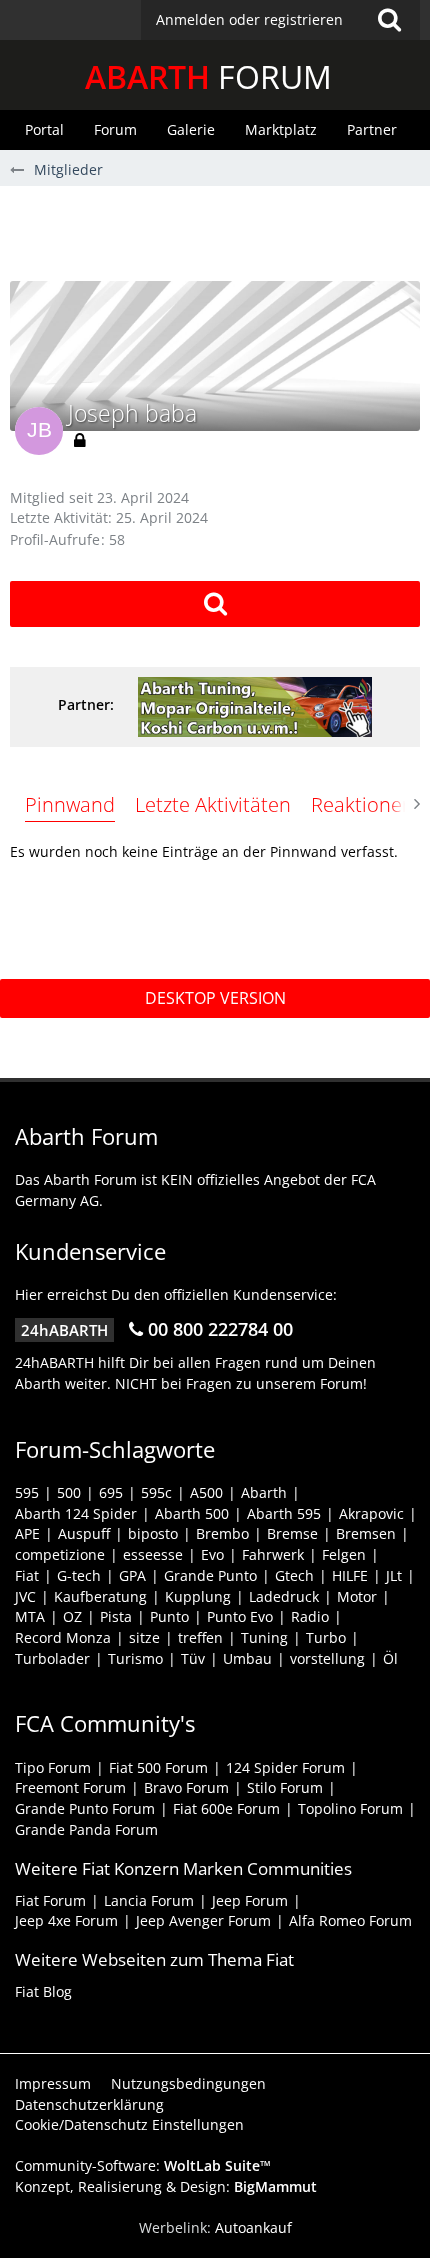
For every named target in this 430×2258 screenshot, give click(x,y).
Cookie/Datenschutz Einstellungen (129, 2124)
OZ (72, 1616)
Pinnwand (70, 804)
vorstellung (327, 1658)
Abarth (264, 1492)
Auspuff (84, 1533)
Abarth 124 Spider (76, 1513)
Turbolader (52, 1658)
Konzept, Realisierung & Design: (166, 2186)
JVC (25, 1596)
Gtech (294, 1575)
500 (69, 1492)
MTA (30, 1616)
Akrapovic (371, 1513)
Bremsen (366, 1533)
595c (156, 1492)
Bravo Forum (186, 1787)
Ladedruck (284, 1596)
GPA (132, 1575)
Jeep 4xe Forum (66, 1920)
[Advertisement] (220, 231)
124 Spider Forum (285, 1767)
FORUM (208, 76)
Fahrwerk (273, 1554)
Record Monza (63, 1637)
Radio (310, 1616)
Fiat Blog (43, 1991)
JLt (394, 1575)
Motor (357, 1596)
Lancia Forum (149, 1900)
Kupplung (198, 1596)
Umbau (247, 1658)
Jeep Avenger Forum (203, 1920)
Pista (116, 1616)
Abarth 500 (192, 1513)
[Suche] (389, 20)
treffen (200, 1637)
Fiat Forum (50, 1900)
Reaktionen (362, 804)
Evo (212, 1554)
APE (27, 1533)
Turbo (326, 1637)
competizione (60, 1554)
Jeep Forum (250, 1900)
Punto (169, 1616)
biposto (153, 1533)
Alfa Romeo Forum (350, 1920)
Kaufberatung (100, 1596)
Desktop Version (215, 998)
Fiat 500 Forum (158, 1767)
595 (27, 1492)
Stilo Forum (285, 1787)
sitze (144, 1637)
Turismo (135, 1658)
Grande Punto (210, 1575)
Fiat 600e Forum (226, 1808)
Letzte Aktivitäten (213, 804)
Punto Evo (240, 1616)
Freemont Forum (70, 1787)
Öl (390, 1658)
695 (111, 1492)
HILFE (350, 1575)
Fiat (27, 1575)
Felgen (344, 1554)
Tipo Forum (53, 1767)
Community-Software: (143, 2165)
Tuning (264, 1637)
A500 (206, 1492)
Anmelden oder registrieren (249, 19)
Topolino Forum (350, 1808)
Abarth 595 (284, 1513)
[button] (280, 20)
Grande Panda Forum (86, 1829)
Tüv (193, 1658)
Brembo (222, 1533)
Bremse (292, 1533)
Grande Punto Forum (85, 1808)
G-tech (79, 1575)
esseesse (153, 1554)
